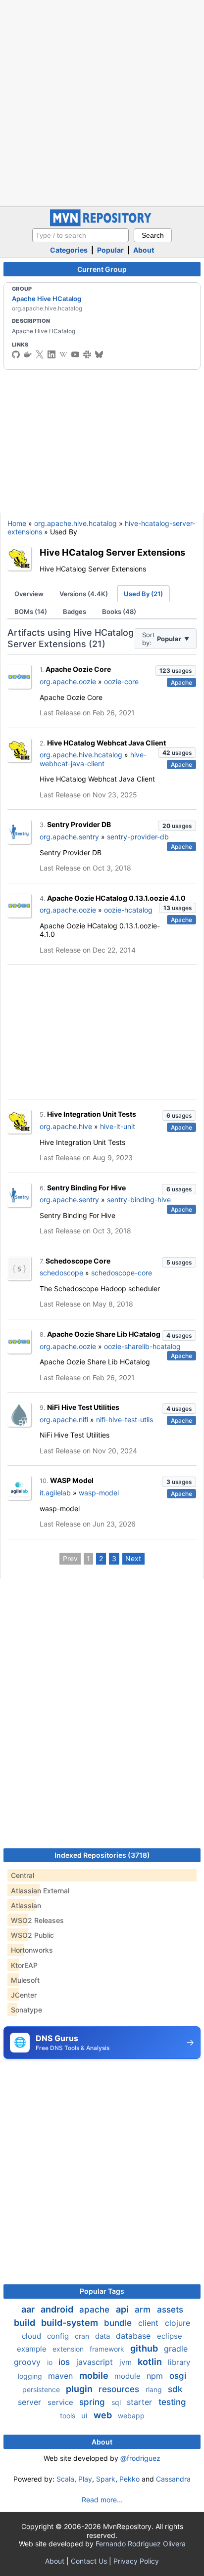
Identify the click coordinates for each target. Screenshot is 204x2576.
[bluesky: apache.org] (99, 354)
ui (85, 2416)
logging (31, 2376)
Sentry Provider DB (79, 824)
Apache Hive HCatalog (47, 299)
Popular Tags (102, 2291)
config (59, 2336)
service (61, 2402)
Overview (29, 594)
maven (62, 2376)
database (134, 2336)
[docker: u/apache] (28, 354)
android (58, 2309)
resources (120, 2389)
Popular (110, 250)
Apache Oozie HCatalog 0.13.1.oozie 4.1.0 (116, 898)
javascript (96, 2362)
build (25, 2323)
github (145, 2348)
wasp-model (99, 1493)
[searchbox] (80, 235)
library (179, 2362)
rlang (155, 2389)
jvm (127, 2362)
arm (144, 2310)
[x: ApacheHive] (40, 354)
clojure (178, 2323)
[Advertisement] (102, 102)
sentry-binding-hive (139, 1200)
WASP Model (72, 1480)
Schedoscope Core (78, 1261)
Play (85, 2479)
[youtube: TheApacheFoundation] (75, 354)
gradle (176, 2349)
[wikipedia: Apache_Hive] (63, 354)
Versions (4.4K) (84, 594)
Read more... (102, 2500)
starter (141, 2402)
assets (170, 2310)
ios (65, 2362)
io (51, 2362)
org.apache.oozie (68, 681)
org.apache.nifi (64, 1419)
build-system (71, 2323)
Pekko (129, 2479)
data (103, 2336)
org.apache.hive (66, 1126)
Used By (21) (143, 594)
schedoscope (61, 1273)
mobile (95, 2376)
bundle (119, 2323)
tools (69, 2416)
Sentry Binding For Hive (86, 1188)
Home (17, 523)
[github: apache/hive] (16, 354)
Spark (106, 2479)
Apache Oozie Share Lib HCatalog (104, 1334)
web (104, 2415)
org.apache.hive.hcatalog (76, 523)
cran (83, 2336)
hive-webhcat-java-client (93, 759)
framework (108, 2349)
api (123, 2309)
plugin (80, 2389)
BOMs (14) (31, 611)
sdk (175, 2389)
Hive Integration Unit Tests (92, 1114)
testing (172, 2402)
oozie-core (121, 681)
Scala (65, 2479)
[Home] (102, 224)
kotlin (151, 2362)
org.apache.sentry (69, 837)
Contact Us (89, 2561)
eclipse (170, 2336)
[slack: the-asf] (87, 354)
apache (96, 2310)
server (31, 2402)
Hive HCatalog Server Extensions (112, 552)
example (33, 2349)
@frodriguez (140, 2458)
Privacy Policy (136, 2561)
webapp (131, 2416)
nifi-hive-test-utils (125, 1419)
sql (117, 2402)
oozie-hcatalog (128, 910)
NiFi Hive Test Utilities (83, 1407)
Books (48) (119, 611)
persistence (42, 2389)
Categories (69, 250)
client (150, 2323)
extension (69, 2349)
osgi (178, 2376)
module (128, 2376)
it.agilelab (55, 1493)
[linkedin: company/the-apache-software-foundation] (51, 354)
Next (133, 1558)
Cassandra (173, 2479)
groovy (28, 2362)
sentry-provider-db (138, 837)
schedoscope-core (122, 1273)
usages (176, 671)
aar (29, 2309)
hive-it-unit (118, 1126)
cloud (32, 2336)
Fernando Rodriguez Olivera (141, 2544)
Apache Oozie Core (78, 669)
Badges (75, 611)
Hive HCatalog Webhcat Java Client (106, 743)
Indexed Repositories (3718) (102, 1855)
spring (93, 2402)
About (144, 250)
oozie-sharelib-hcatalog (142, 1346)
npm (156, 2376)
